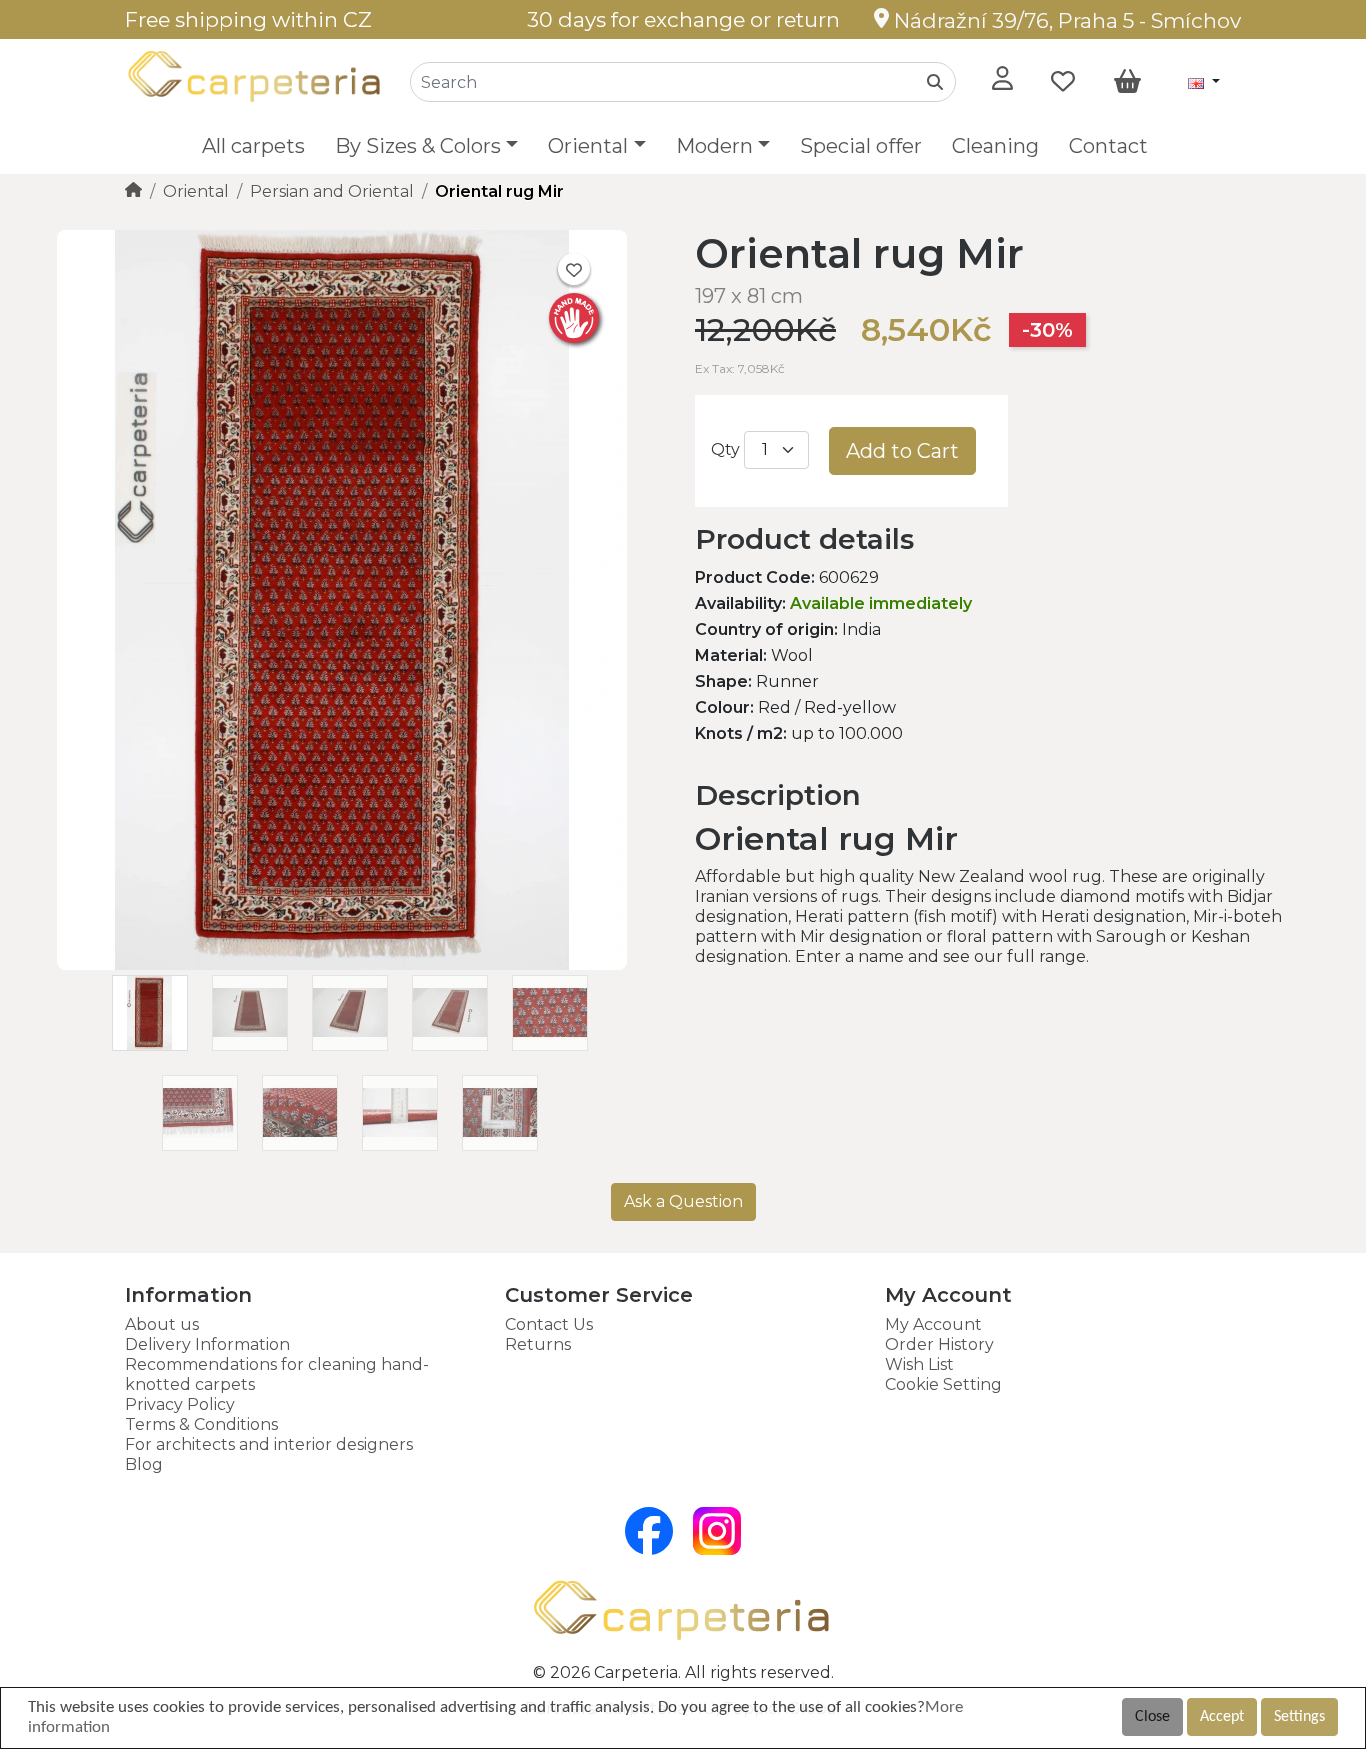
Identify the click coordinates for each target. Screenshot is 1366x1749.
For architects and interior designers (269, 1444)
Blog (144, 1464)
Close (1152, 1717)
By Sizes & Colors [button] (418, 146)
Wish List (919, 1364)
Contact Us (549, 1324)
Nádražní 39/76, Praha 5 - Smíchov (1065, 20)
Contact (1108, 146)
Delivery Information (207, 1344)
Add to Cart (902, 451)
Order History (939, 1344)
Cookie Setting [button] (943, 1384)
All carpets (253, 146)
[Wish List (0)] (1063, 82)
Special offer (861, 146)
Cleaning (995, 146)
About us (162, 1324)
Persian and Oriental (332, 191)
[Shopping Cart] (1127, 82)
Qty (725, 449)
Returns (538, 1344)
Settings (1299, 1717)
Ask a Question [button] (683, 1201)
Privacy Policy (180, 1404)
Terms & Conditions (201, 1424)
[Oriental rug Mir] (342, 964)
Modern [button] (714, 146)
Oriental (196, 191)
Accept (1222, 1717)
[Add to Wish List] (574, 269)
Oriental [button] (588, 146)
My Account (933, 1324)
